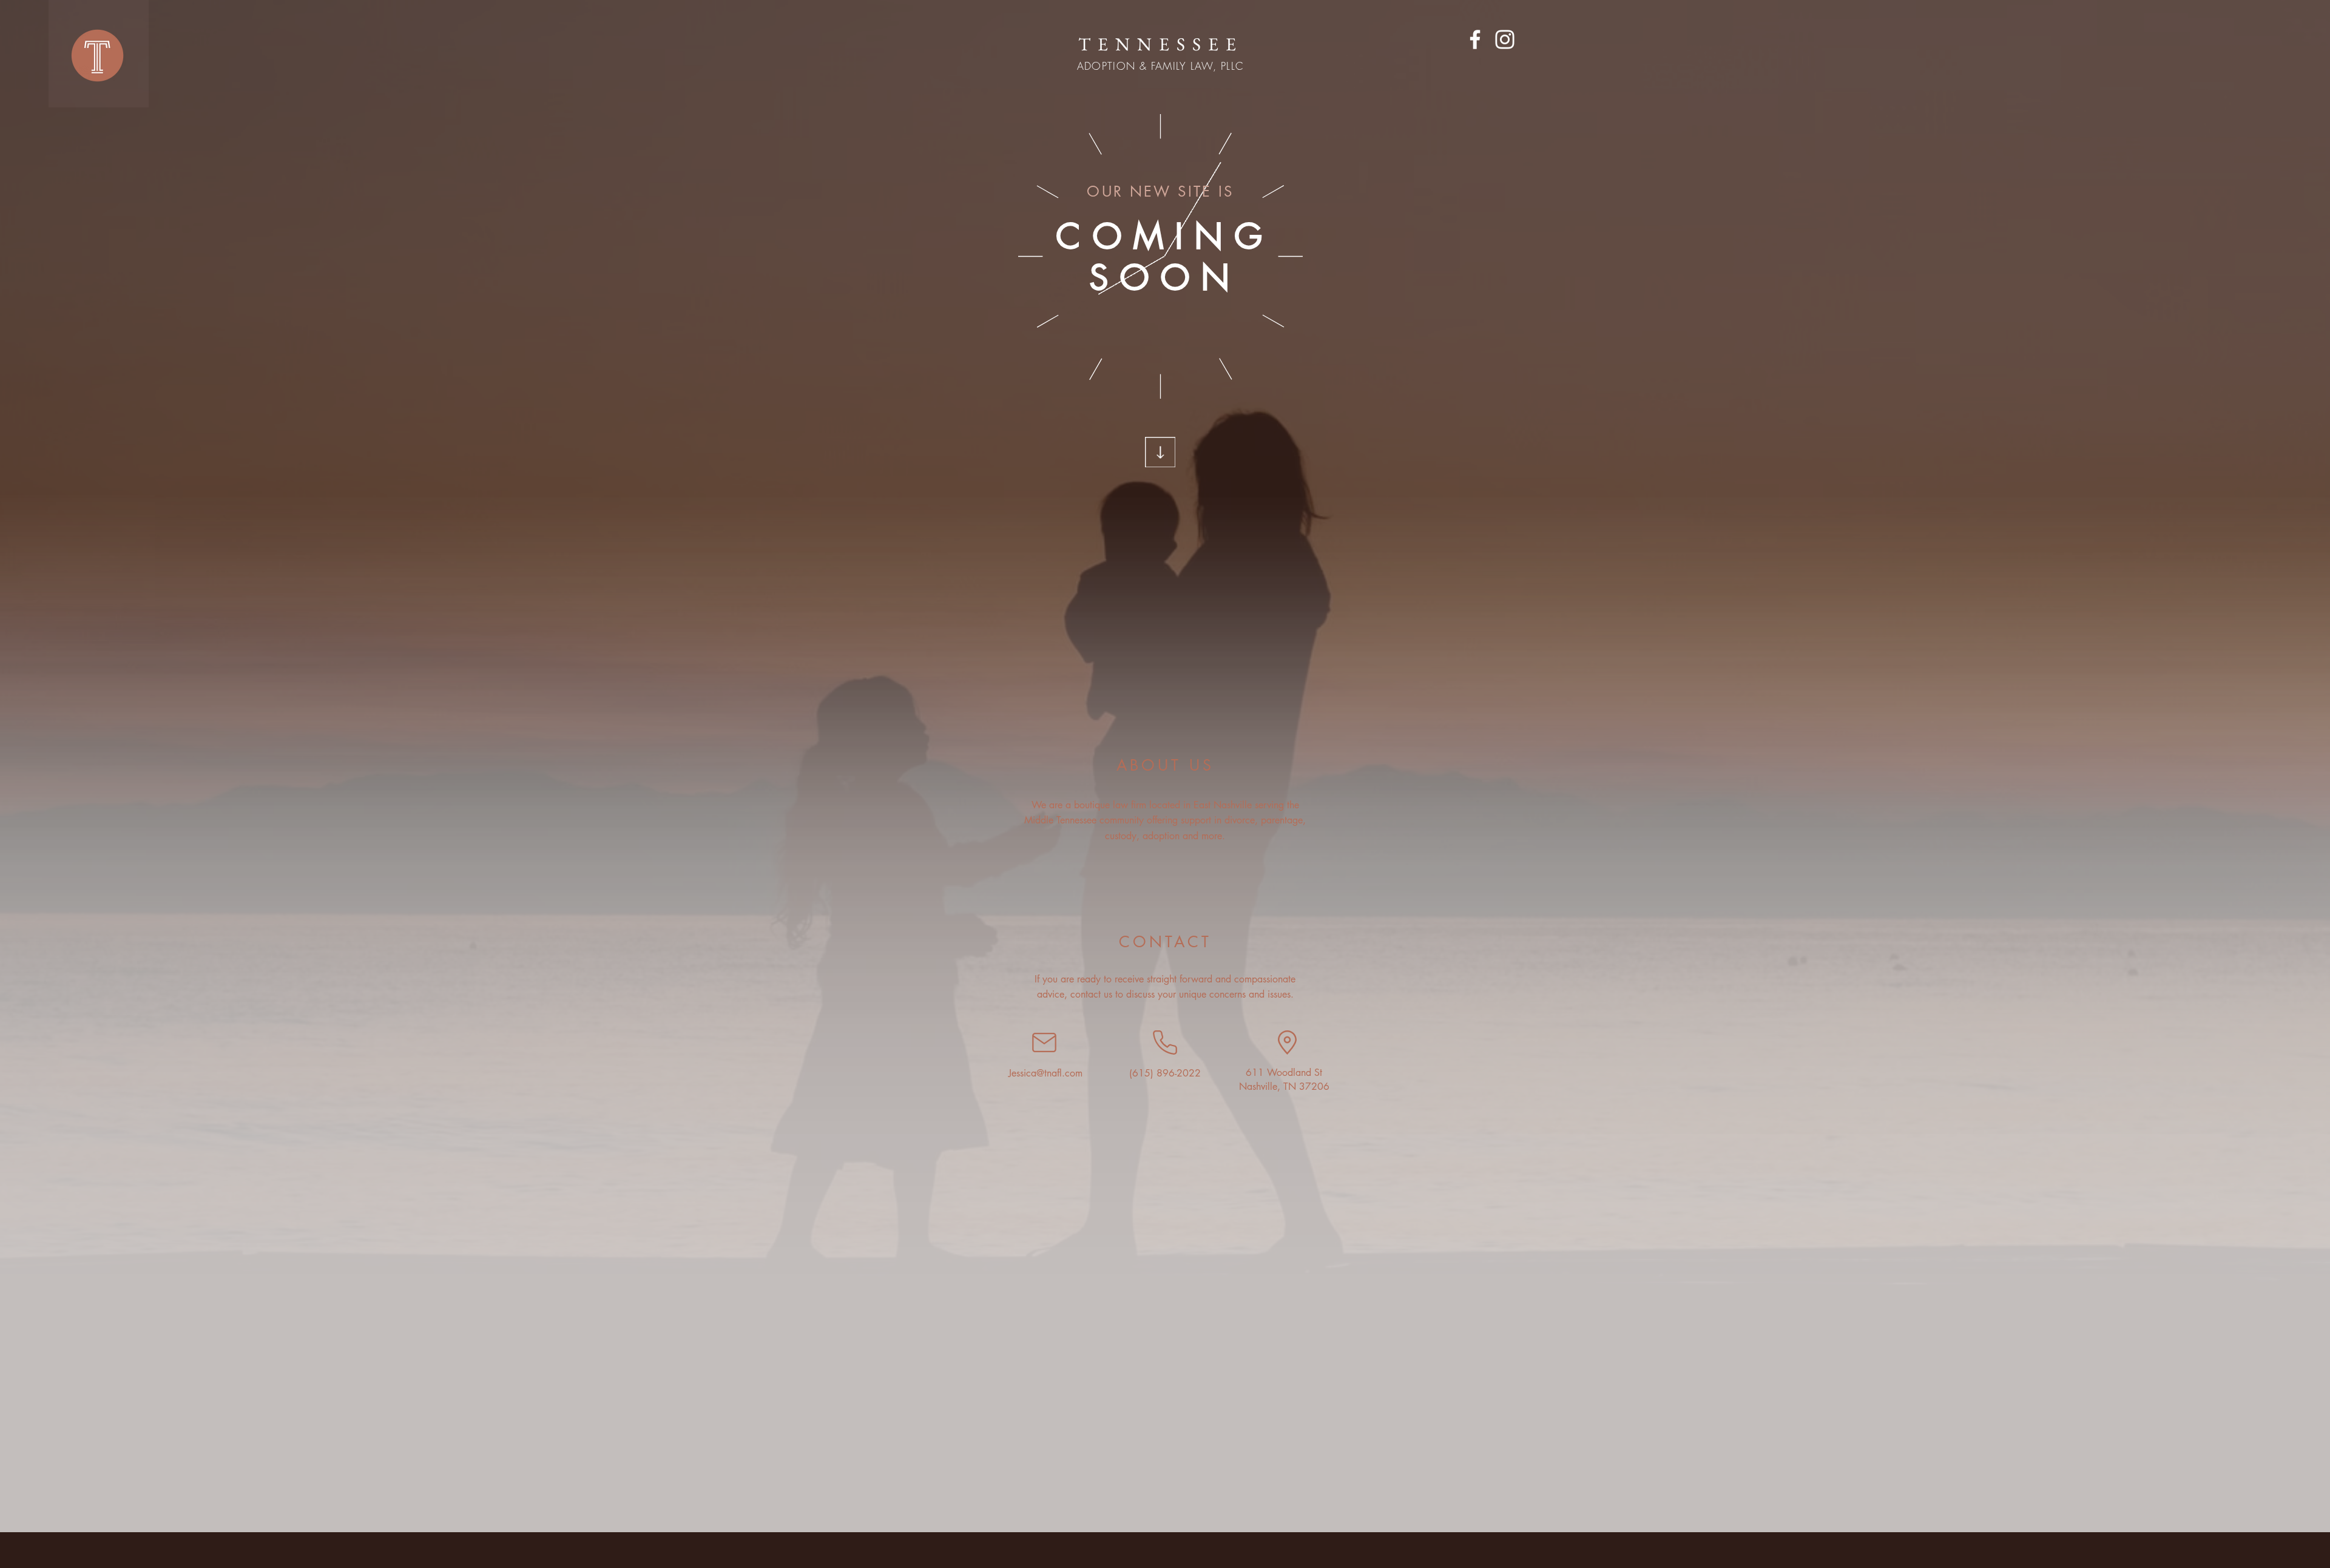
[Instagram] (1505, 39)
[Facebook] (1475, 39)
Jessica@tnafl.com (1045, 1073)
